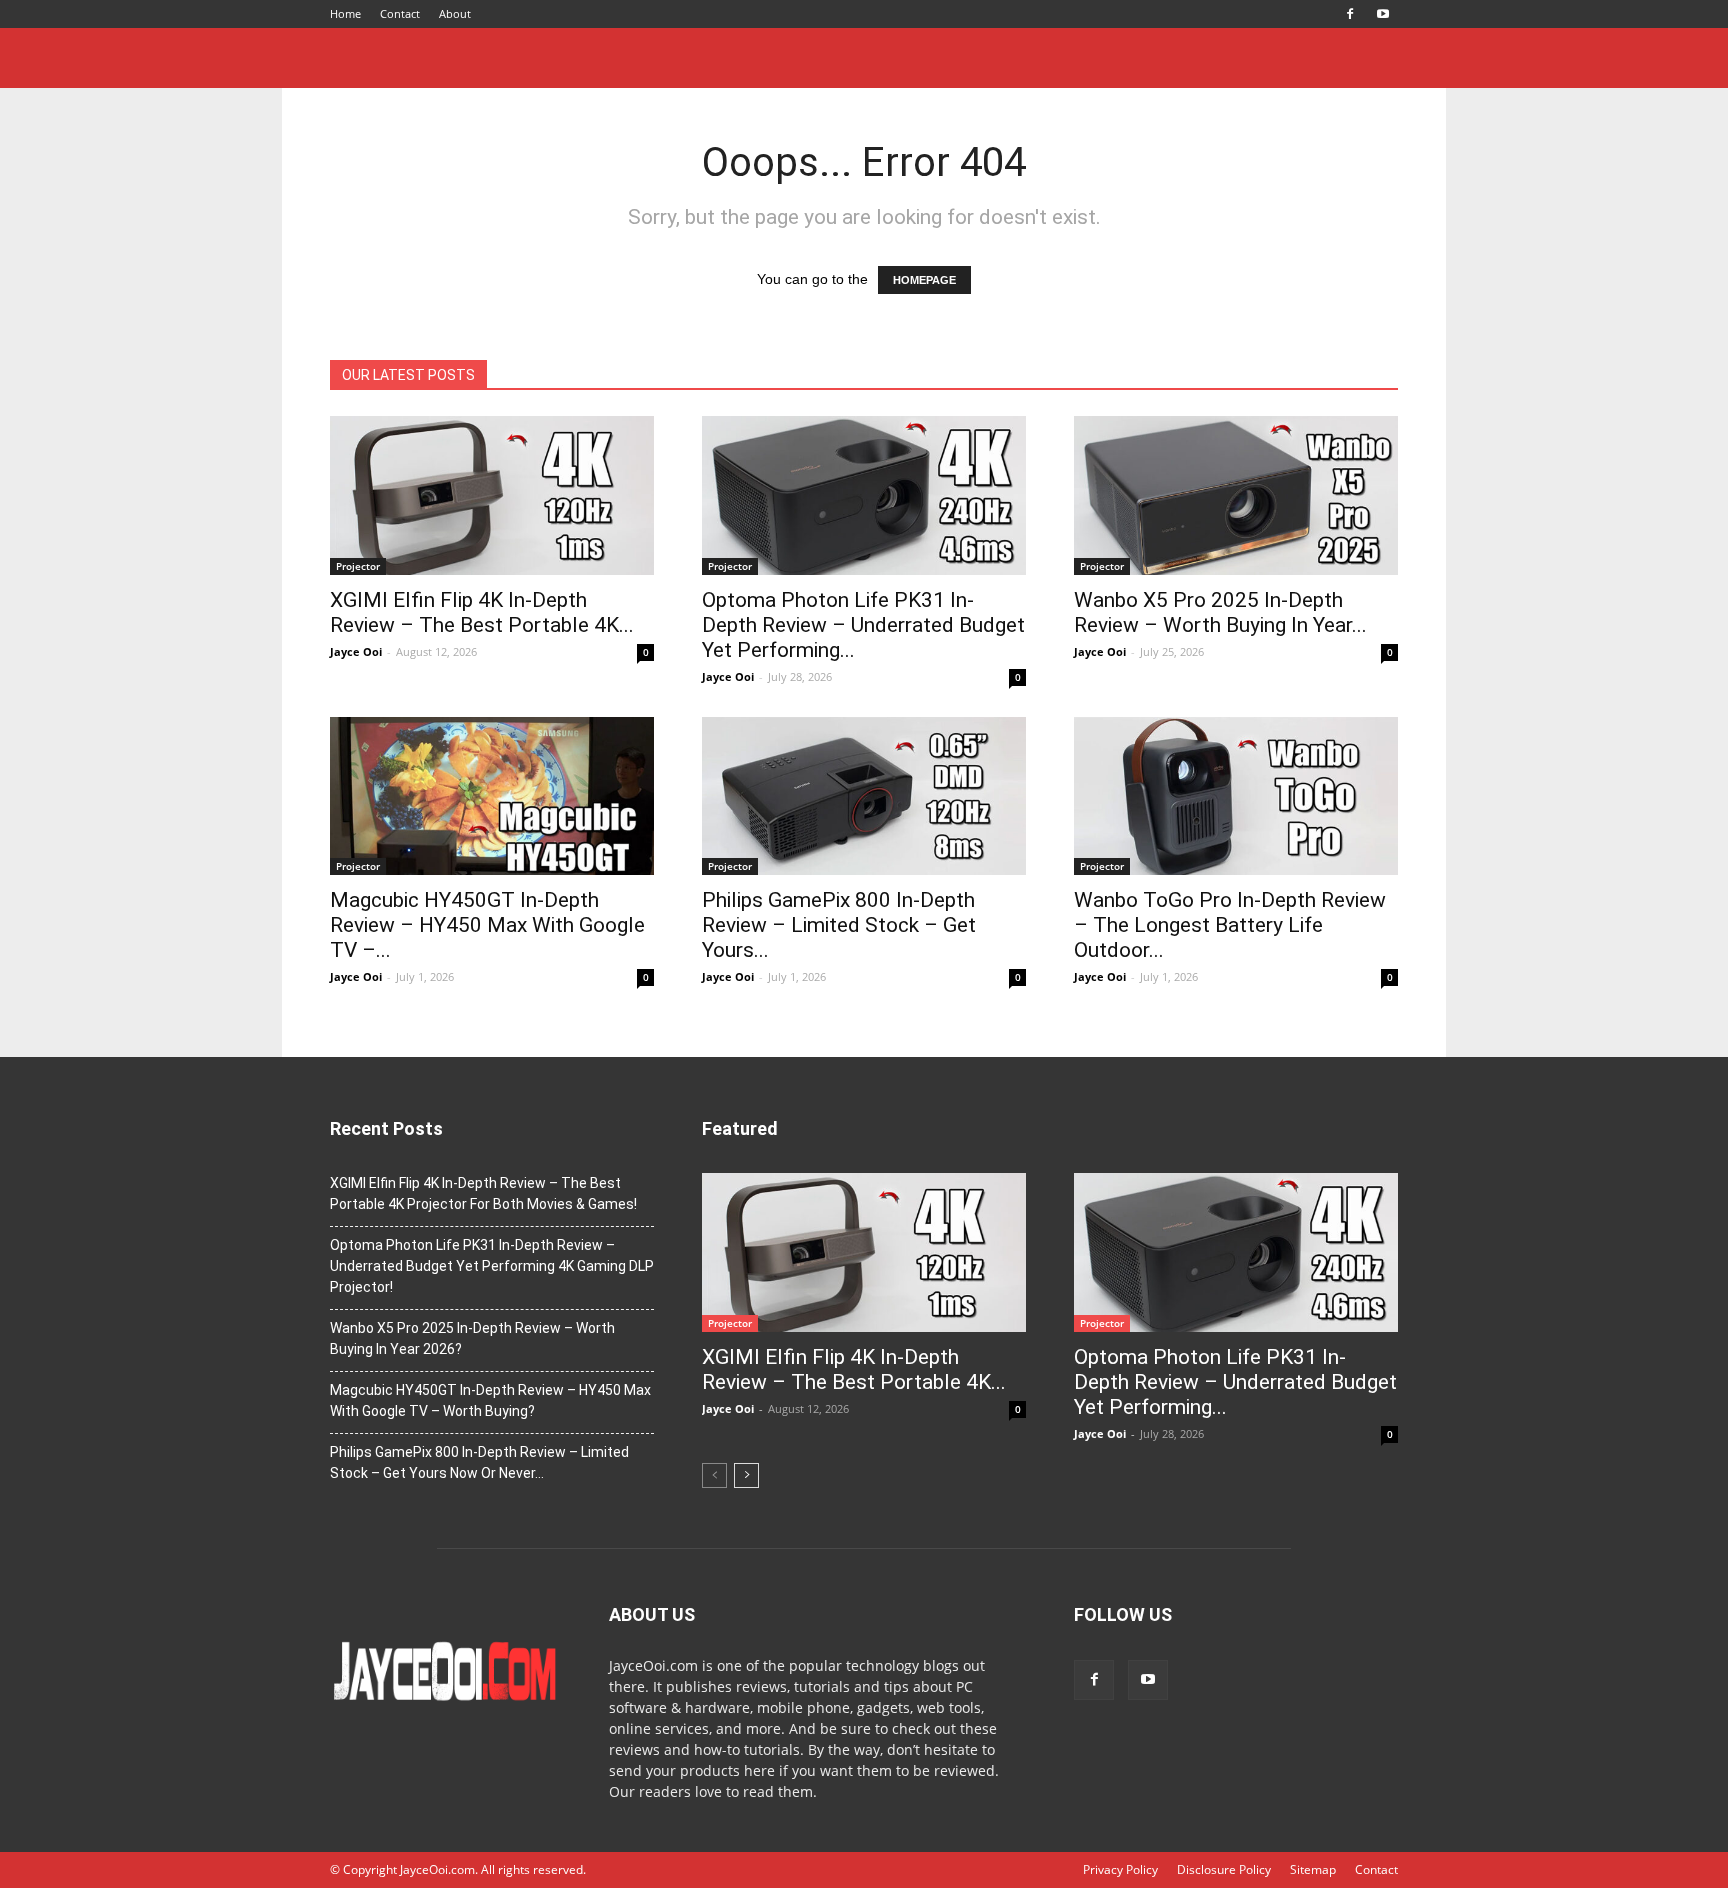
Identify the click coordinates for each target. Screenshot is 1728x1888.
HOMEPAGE (924, 280)
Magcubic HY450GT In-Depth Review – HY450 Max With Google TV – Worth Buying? (490, 1400)
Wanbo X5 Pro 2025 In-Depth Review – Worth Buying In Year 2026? (472, 1338)
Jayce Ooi (356, 651)
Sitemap (1313, 1869)
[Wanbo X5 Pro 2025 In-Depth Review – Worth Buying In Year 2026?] (1236, 495)
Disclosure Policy (1224, 1869)
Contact (400, 13)
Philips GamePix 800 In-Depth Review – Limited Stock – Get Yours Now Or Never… (479, 1462)
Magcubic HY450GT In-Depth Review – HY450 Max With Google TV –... (487, 925)
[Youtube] (1383, 14)
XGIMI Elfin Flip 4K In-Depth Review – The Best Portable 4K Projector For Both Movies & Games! (483, 1193)
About (455, 13)
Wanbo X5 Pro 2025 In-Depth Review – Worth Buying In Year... (1220, 612)
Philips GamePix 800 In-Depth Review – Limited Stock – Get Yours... (839, 925)
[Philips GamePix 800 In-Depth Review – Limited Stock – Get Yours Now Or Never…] (864, 796)
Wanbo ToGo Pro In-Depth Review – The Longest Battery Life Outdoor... (1230, 925)
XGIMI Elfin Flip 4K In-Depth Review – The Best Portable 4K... (482, 612)
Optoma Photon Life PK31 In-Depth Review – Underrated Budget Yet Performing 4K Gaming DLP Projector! (492, 1266)
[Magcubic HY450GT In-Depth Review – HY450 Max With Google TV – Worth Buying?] (492, 796)
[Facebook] (1350, 14)
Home (345, 13)
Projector (358, 566)
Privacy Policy (1120, 1869)
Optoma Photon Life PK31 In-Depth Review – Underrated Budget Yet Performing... (863, 625)
